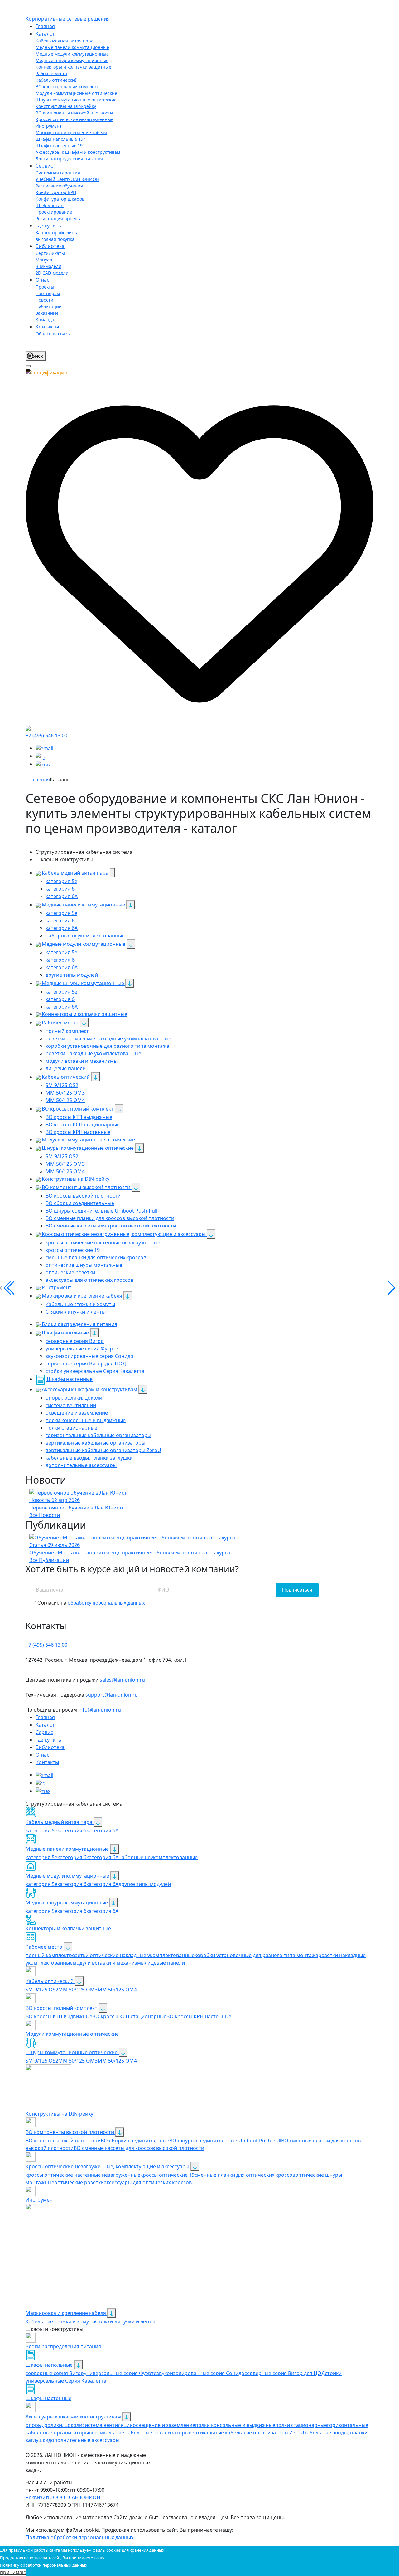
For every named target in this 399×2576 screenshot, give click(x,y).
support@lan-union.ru (112, 1695)
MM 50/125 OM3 (78, 1990)
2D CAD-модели (52, 273)
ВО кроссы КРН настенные (199, 2016)
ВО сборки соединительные (135, 2141)
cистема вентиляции (108, 2425)
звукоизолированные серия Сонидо (200, 2373)
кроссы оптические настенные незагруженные (83, 2175)
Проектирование (54, 212)
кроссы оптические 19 (167, 2175)
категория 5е (41, 1857)
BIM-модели (48, 266)
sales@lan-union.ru (122, 1680)
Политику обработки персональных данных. (44, 2565)
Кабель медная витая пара (65, 41)
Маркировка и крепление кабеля (71, 132)
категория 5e (41, 1830)
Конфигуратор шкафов (60, 199)
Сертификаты (50, 253)
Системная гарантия (58, 173)
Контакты (47, 327)
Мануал (44, 260)
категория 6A (102, 1857)
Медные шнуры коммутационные (72, 60)
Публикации (49, 306)
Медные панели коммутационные (72, 47)
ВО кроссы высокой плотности (63, 2141)
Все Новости (45, 1515)
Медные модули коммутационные (72, 54)
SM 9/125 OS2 (42, 1990)
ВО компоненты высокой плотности (74, 113)
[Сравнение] (28, 728)
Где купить (48, 226)
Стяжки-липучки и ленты (125, 2321)
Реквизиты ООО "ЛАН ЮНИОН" (64, 2497)
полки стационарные (301, 2425)
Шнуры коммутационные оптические (76, 100)
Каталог (45, 34)
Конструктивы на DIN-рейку (66, 106)
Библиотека (50, 246)
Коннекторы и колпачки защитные (73, 67)
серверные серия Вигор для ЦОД (285, 2373)
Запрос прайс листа (57, 233)
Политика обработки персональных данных (79, 2537)
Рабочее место (51, 73)
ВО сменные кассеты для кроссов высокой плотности (139, 2148)
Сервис (44, 166)
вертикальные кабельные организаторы (139, 2433)
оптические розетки (79, 2182)
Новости (44, 300)
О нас (42, 280)
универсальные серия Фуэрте (120, 2373)
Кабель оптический (57, 80)
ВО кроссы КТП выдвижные (59, 2016)
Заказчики (47, 313)
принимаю (13, 2572)
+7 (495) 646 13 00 (46, 736)
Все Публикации (49, 1560)
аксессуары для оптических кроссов (148, 2182)
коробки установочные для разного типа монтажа (256, 1955)
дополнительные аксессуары (84, 2440)
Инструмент (49, 126)
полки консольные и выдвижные (235, 2425)
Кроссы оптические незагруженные (75, 119)
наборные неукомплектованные (158, 1857)
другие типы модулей (145, 1884)
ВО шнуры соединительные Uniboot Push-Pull (225, 2141)
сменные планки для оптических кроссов (245, 2175)
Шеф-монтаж (50, 205)
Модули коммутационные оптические (76, 93)
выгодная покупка (55, 239)
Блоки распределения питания (69, 159)
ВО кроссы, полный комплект (67, 87)
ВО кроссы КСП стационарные (129, 2016)
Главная (45, 26)
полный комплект (47, 1955)
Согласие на (91, 1603)
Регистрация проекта (59, 219)
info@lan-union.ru (100, 1710)
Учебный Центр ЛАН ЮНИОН (67, 179)
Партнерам (48, 293)
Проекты (45, 287)
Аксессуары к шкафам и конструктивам (78, 152)
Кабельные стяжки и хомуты (60, 2321)
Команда (45, 320)
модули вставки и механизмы (109, 1963)
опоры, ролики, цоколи (54, 2425)
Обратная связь (53, 334)
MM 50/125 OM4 (117, 1990)
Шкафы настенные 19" (60, 146)
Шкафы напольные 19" (60, 139)
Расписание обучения (59, 186)
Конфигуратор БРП (56, 192)
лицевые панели (165, 1963)
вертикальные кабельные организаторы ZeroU (246, 2433)
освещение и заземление (164, 2425)
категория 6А (102, 1830)
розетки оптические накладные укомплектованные (132, 1955)
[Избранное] (199, 550)
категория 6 (72, 1830)
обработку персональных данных (106, 1603)
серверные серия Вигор (55, 2373)
